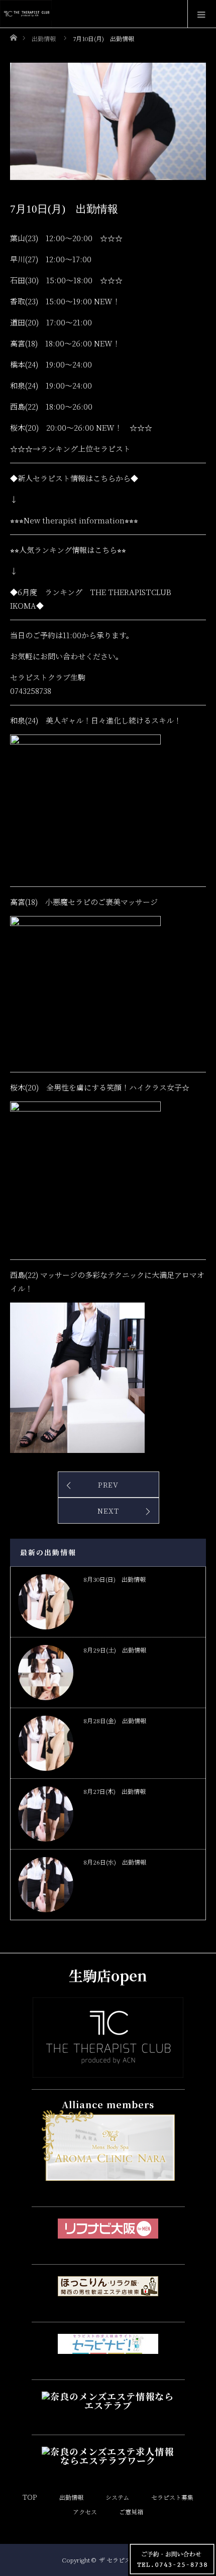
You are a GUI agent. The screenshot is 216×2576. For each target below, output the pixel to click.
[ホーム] (13, 35)
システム (117, 2497)
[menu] (202, 14)
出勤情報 (71, 2497)
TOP (30, 2497)
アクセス (85, 2512)
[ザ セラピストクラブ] (108, 2069)
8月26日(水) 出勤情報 (115, 1862)
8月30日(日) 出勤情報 (115, 1579)
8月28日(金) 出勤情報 (115, 1720)
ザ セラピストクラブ (127, 2560)
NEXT (108, 1511)
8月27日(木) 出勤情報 (115, 1791)
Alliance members (108, 2104)
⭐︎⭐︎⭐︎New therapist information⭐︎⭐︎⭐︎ (74, 520)
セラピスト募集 (172, 2497)
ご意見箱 (131, 2512)
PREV (108, 1485)
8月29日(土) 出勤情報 (115, 1650)
